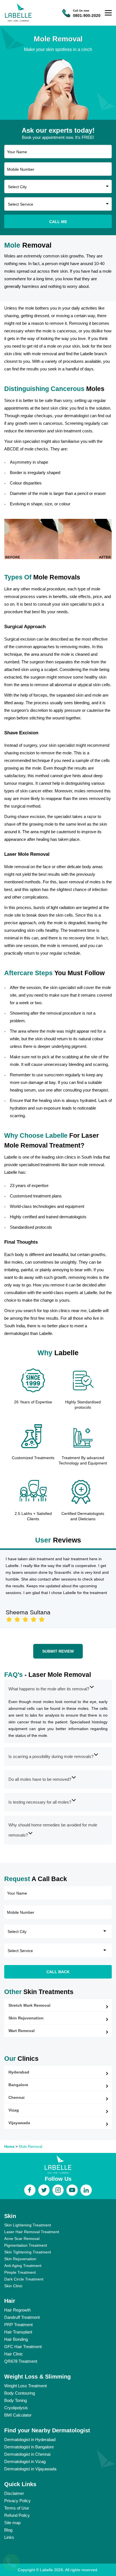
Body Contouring (20, 2393)
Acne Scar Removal (22, 2239)
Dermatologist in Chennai (27, 2454)
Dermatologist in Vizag (25, 2461)
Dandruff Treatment (22, 2317)
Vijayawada (19, 2123)
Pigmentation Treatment (26, 2245)
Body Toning (15, 2400)
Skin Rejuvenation (26, 2018)
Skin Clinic (13, 2286)
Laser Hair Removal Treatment (32, 2232)
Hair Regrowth (17, 2310)
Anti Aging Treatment (23, 2266)
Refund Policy (17, 2515)
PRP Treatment (18, 2325)
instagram (58, 2190)
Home (9, 2147)
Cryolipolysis (16, 2408)
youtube (72, 2190)
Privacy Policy (17, 2501)
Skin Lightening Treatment (28, 2225)
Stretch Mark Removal (29, 2005)
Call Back (58, 1972)
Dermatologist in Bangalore (29, 2447)
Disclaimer (14, 2493)
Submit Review (58, 1651)
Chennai (16, 2097)
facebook (30, 2190)
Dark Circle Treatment (24, 2279)
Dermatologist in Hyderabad (30, 2440)
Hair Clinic (14, 2354)
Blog (8, 2530)
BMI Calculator (18, 2415)
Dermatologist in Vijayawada (30, 2469)
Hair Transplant (18, 2332)
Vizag (14, 2110)
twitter (44, 2190)
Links (9, 2537)
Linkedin (86, 2190)
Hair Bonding (16, 2339)
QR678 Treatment (21, 2361)
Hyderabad (19, 2072)
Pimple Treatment (20, 2272)
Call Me (58, 222)
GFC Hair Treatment (23, 2347)
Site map (12, 2523)
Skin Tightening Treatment (28, 2252)
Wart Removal (22, 2031)
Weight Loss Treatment (25, 2386)
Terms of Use (17, 2508)
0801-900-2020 (87, 15)
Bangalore (18, 2085)
